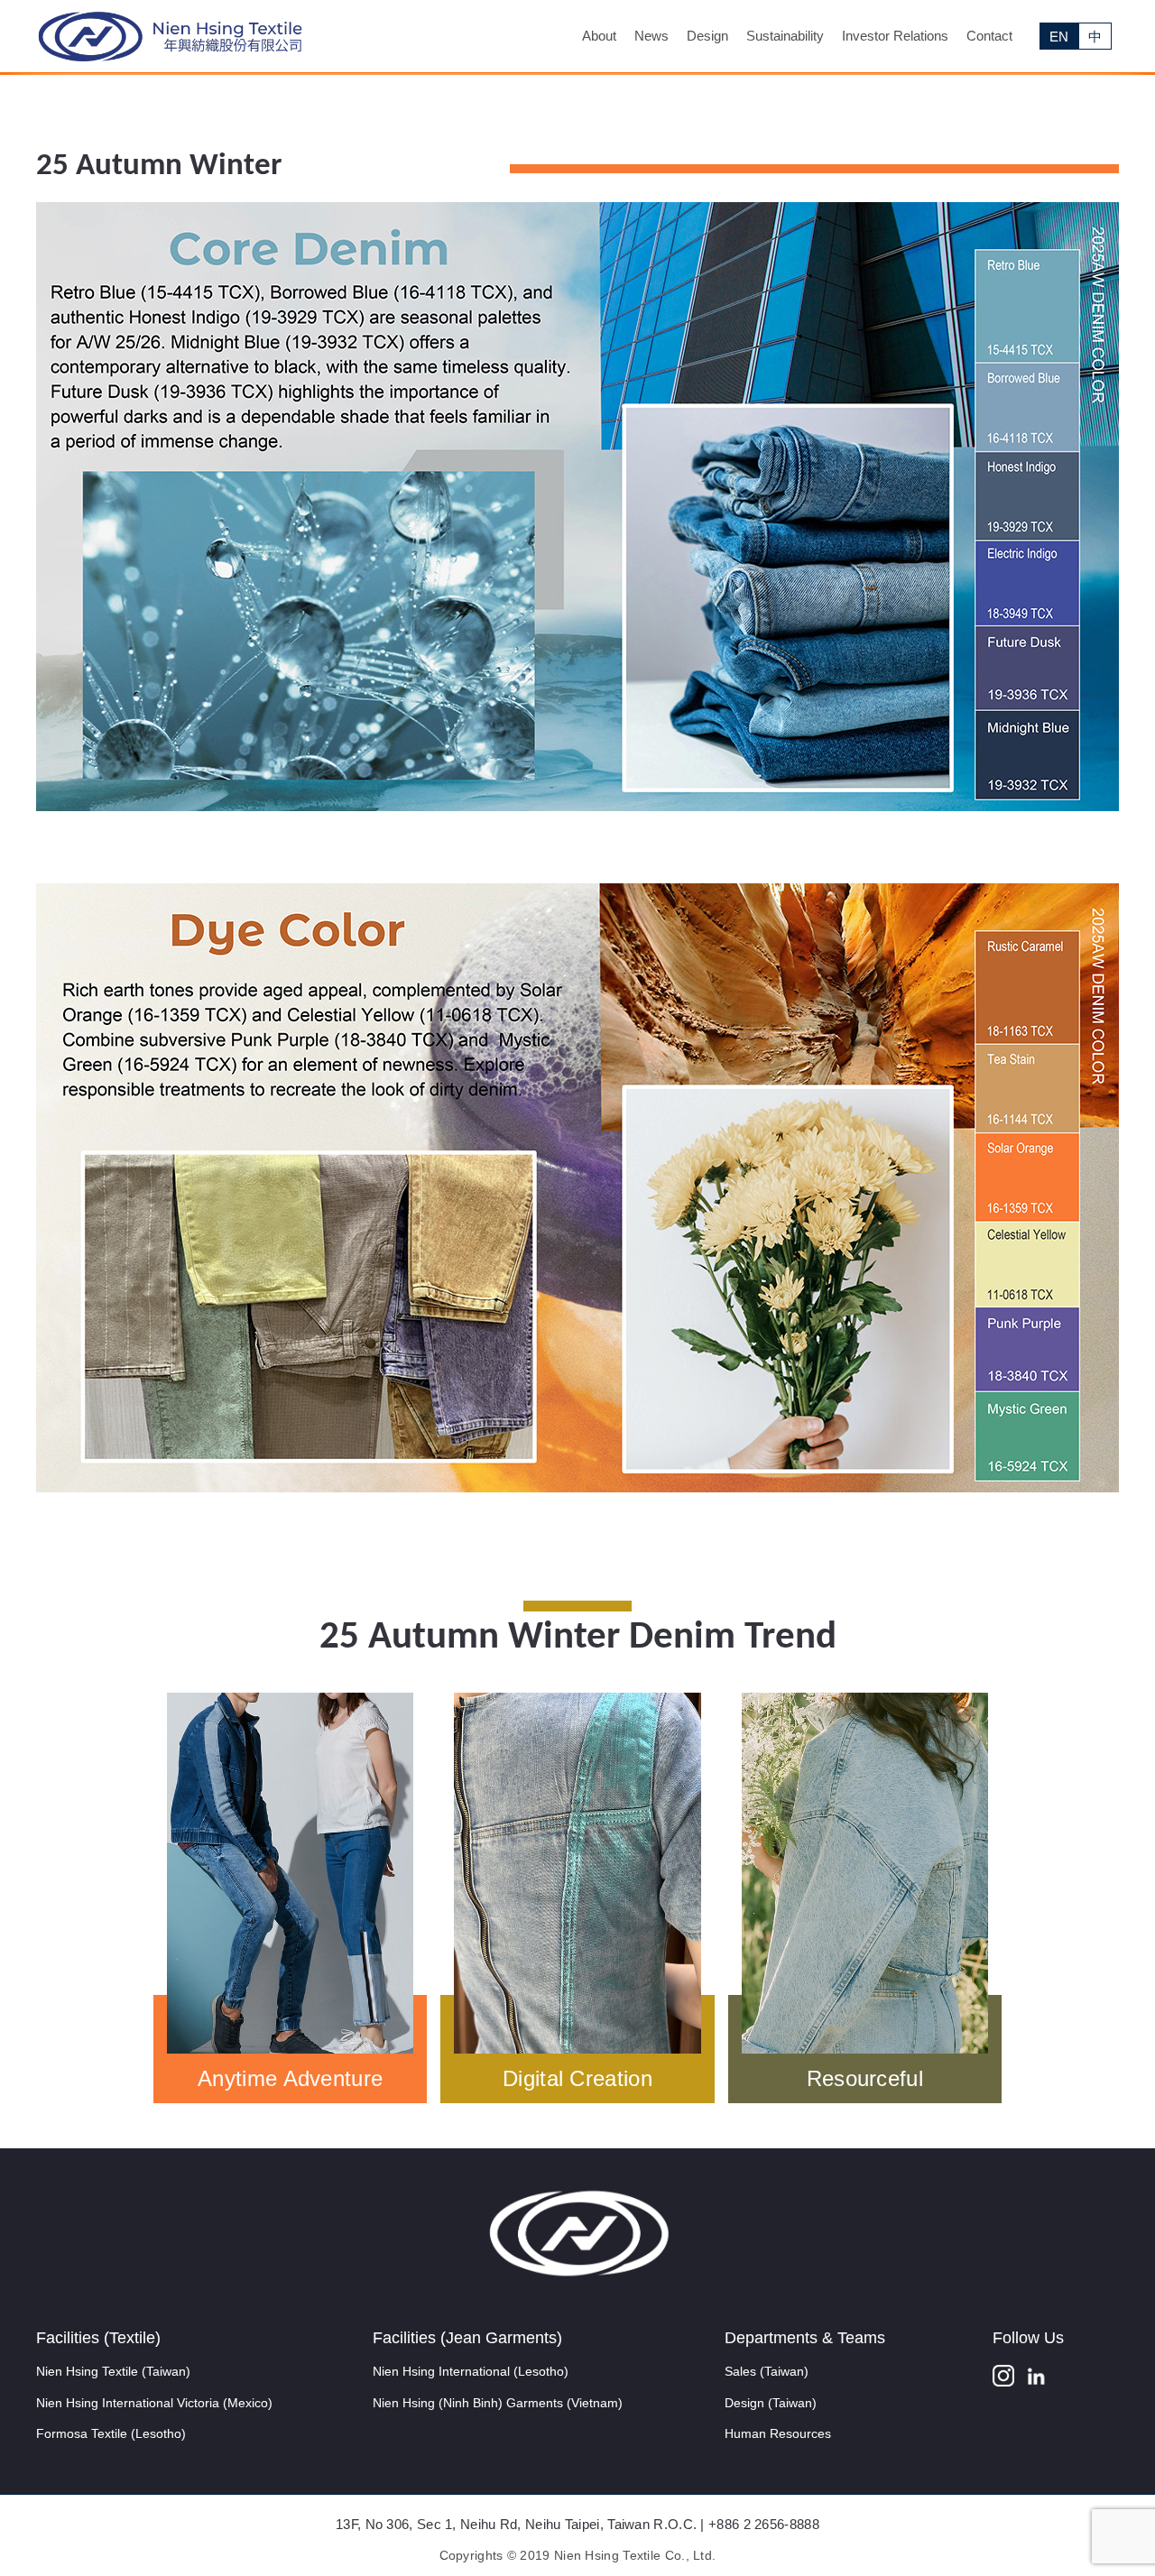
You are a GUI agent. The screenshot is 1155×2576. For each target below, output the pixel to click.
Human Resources (778, 2433)
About (599, 36)
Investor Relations (895, 36)
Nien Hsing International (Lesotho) (471, 2371)
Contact (989, 36)
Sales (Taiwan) (767, 2371)
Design (707, 36)
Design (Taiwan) (771, 2403)
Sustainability (785, 36)
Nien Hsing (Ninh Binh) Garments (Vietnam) (498, 2403)
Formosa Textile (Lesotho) (111, 2433)
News (651, 36)
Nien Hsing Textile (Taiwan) (113, 2371)
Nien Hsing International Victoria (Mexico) (154, 2403)
